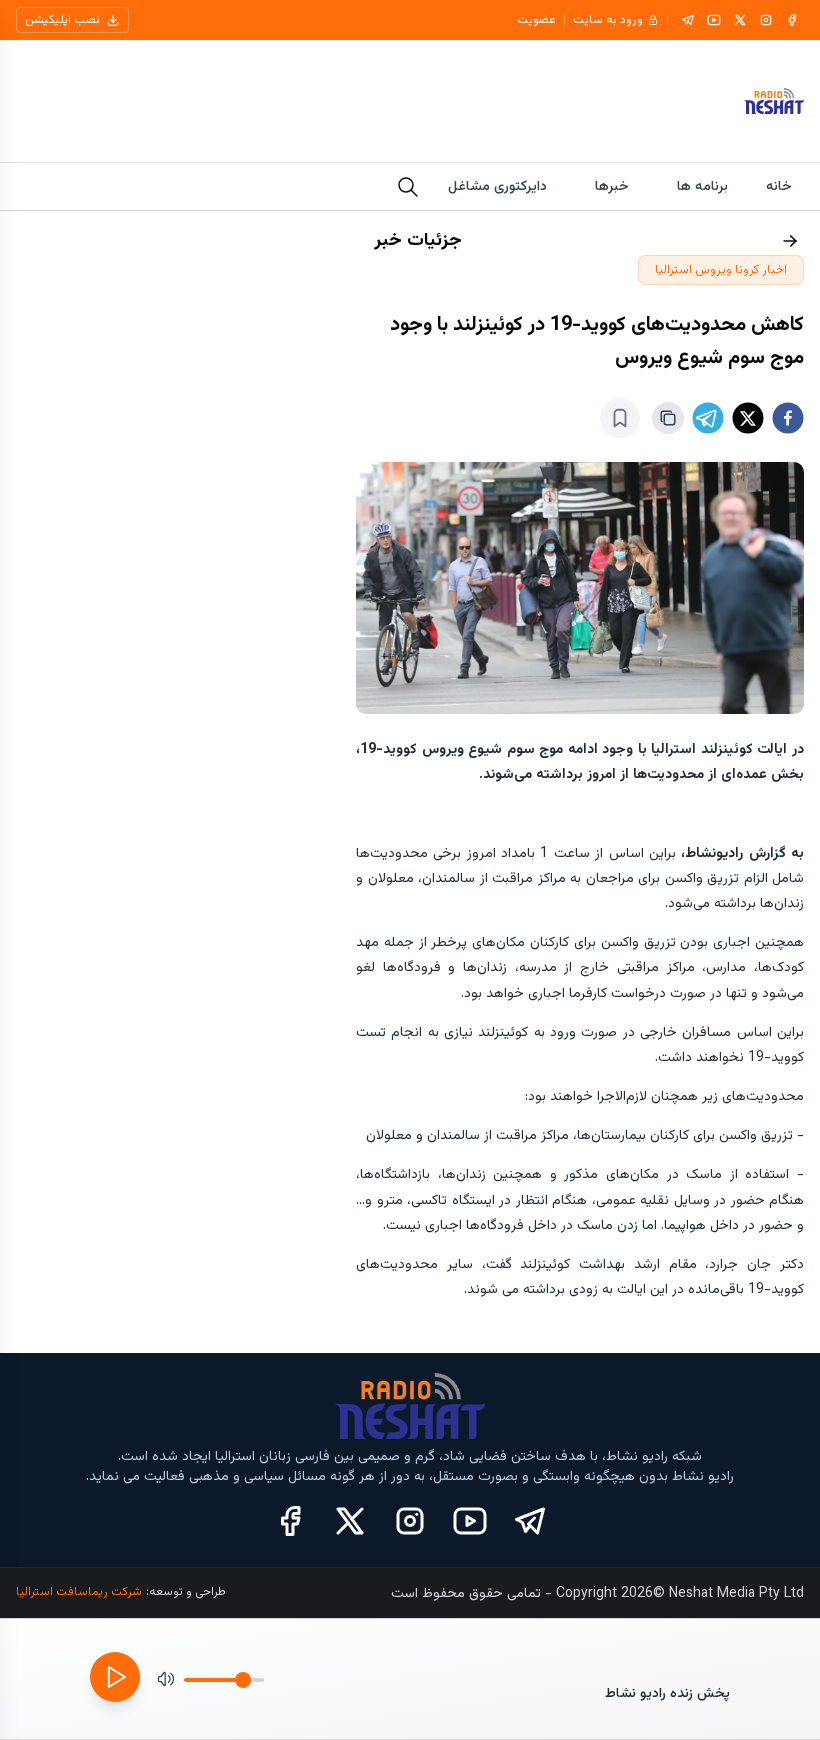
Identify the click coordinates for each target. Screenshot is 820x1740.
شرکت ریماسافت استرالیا (79, 1592)
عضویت (536, 20)
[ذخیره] (620, 418)
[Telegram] (688, 20)
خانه (779, 187)
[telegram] (708, 418)
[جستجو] (408, 187)
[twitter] (748, 418)
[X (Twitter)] (350, 1521)
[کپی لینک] (668, 418)
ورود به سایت (608, 20)
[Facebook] (792, 20)
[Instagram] (766, 20)
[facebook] (788, 418)
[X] (740, 20)
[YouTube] (714, 20)
